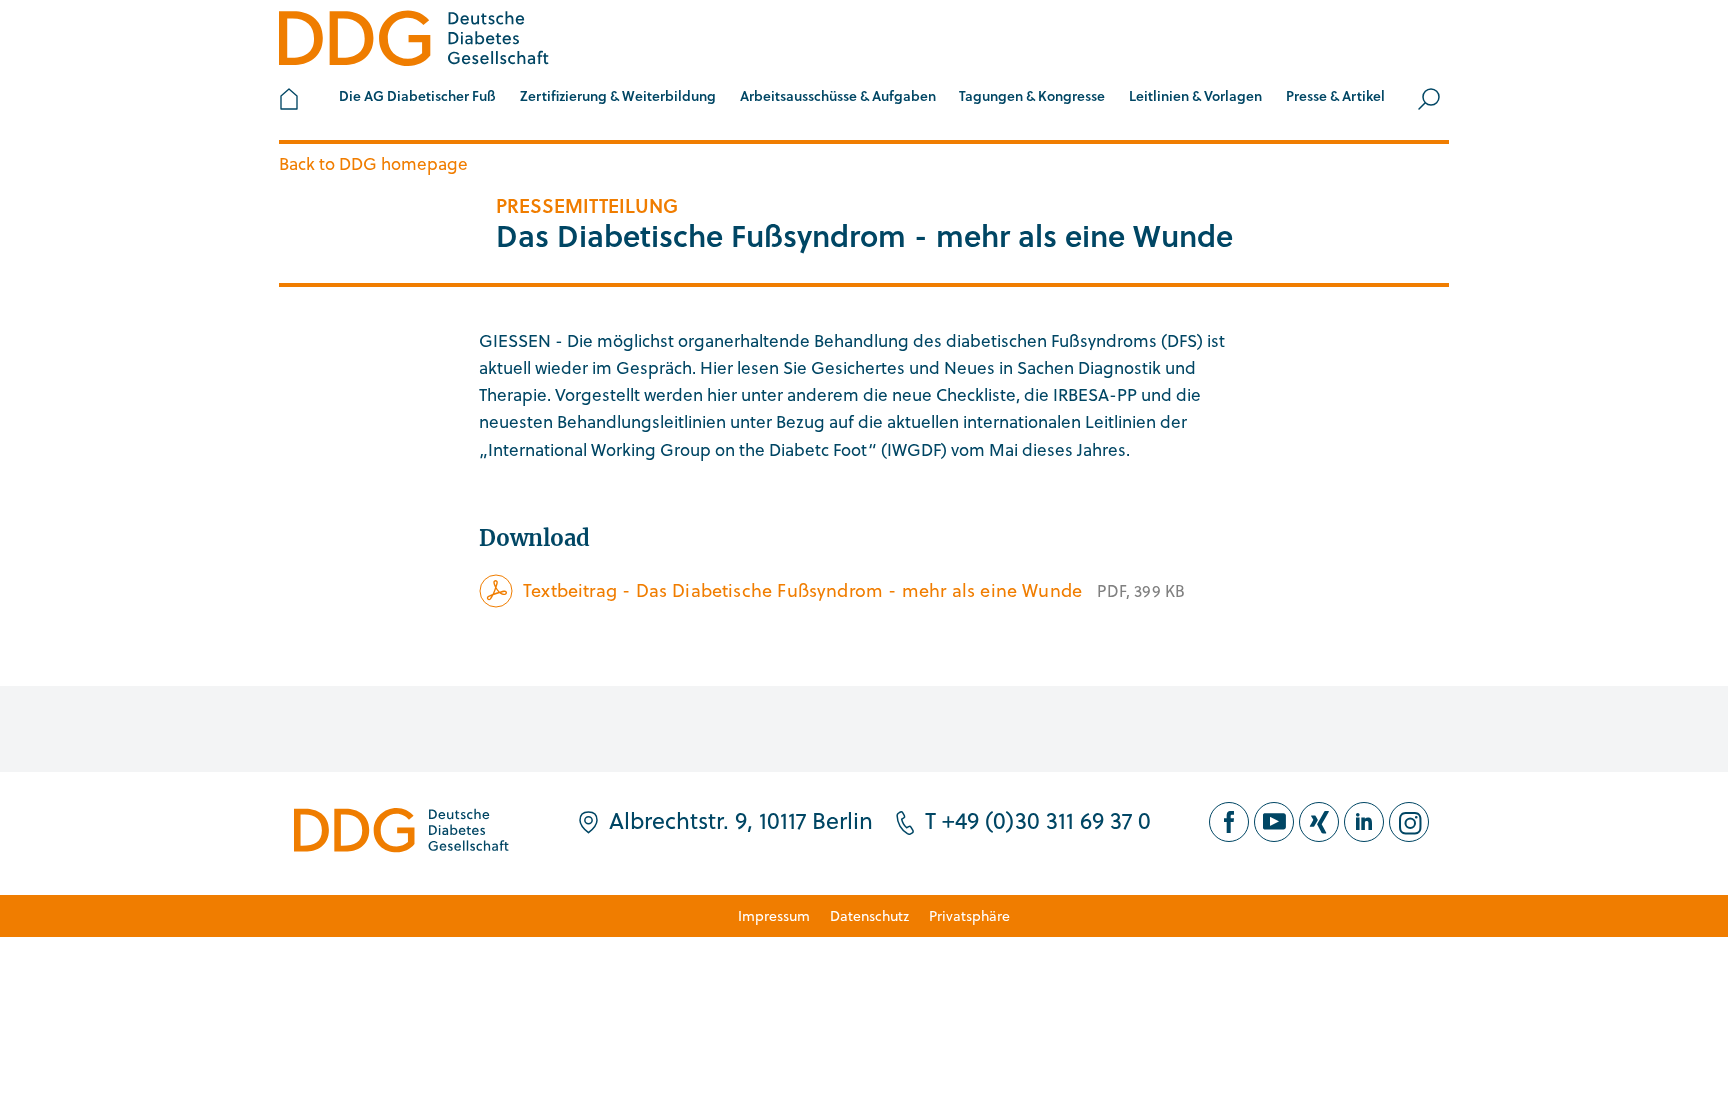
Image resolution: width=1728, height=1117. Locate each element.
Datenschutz (869, 915)
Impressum (774, 915)
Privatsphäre (969, 915)
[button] (417, 99)
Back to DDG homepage (373, 163)
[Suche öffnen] (1429, 99)
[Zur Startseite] (414, 41)
